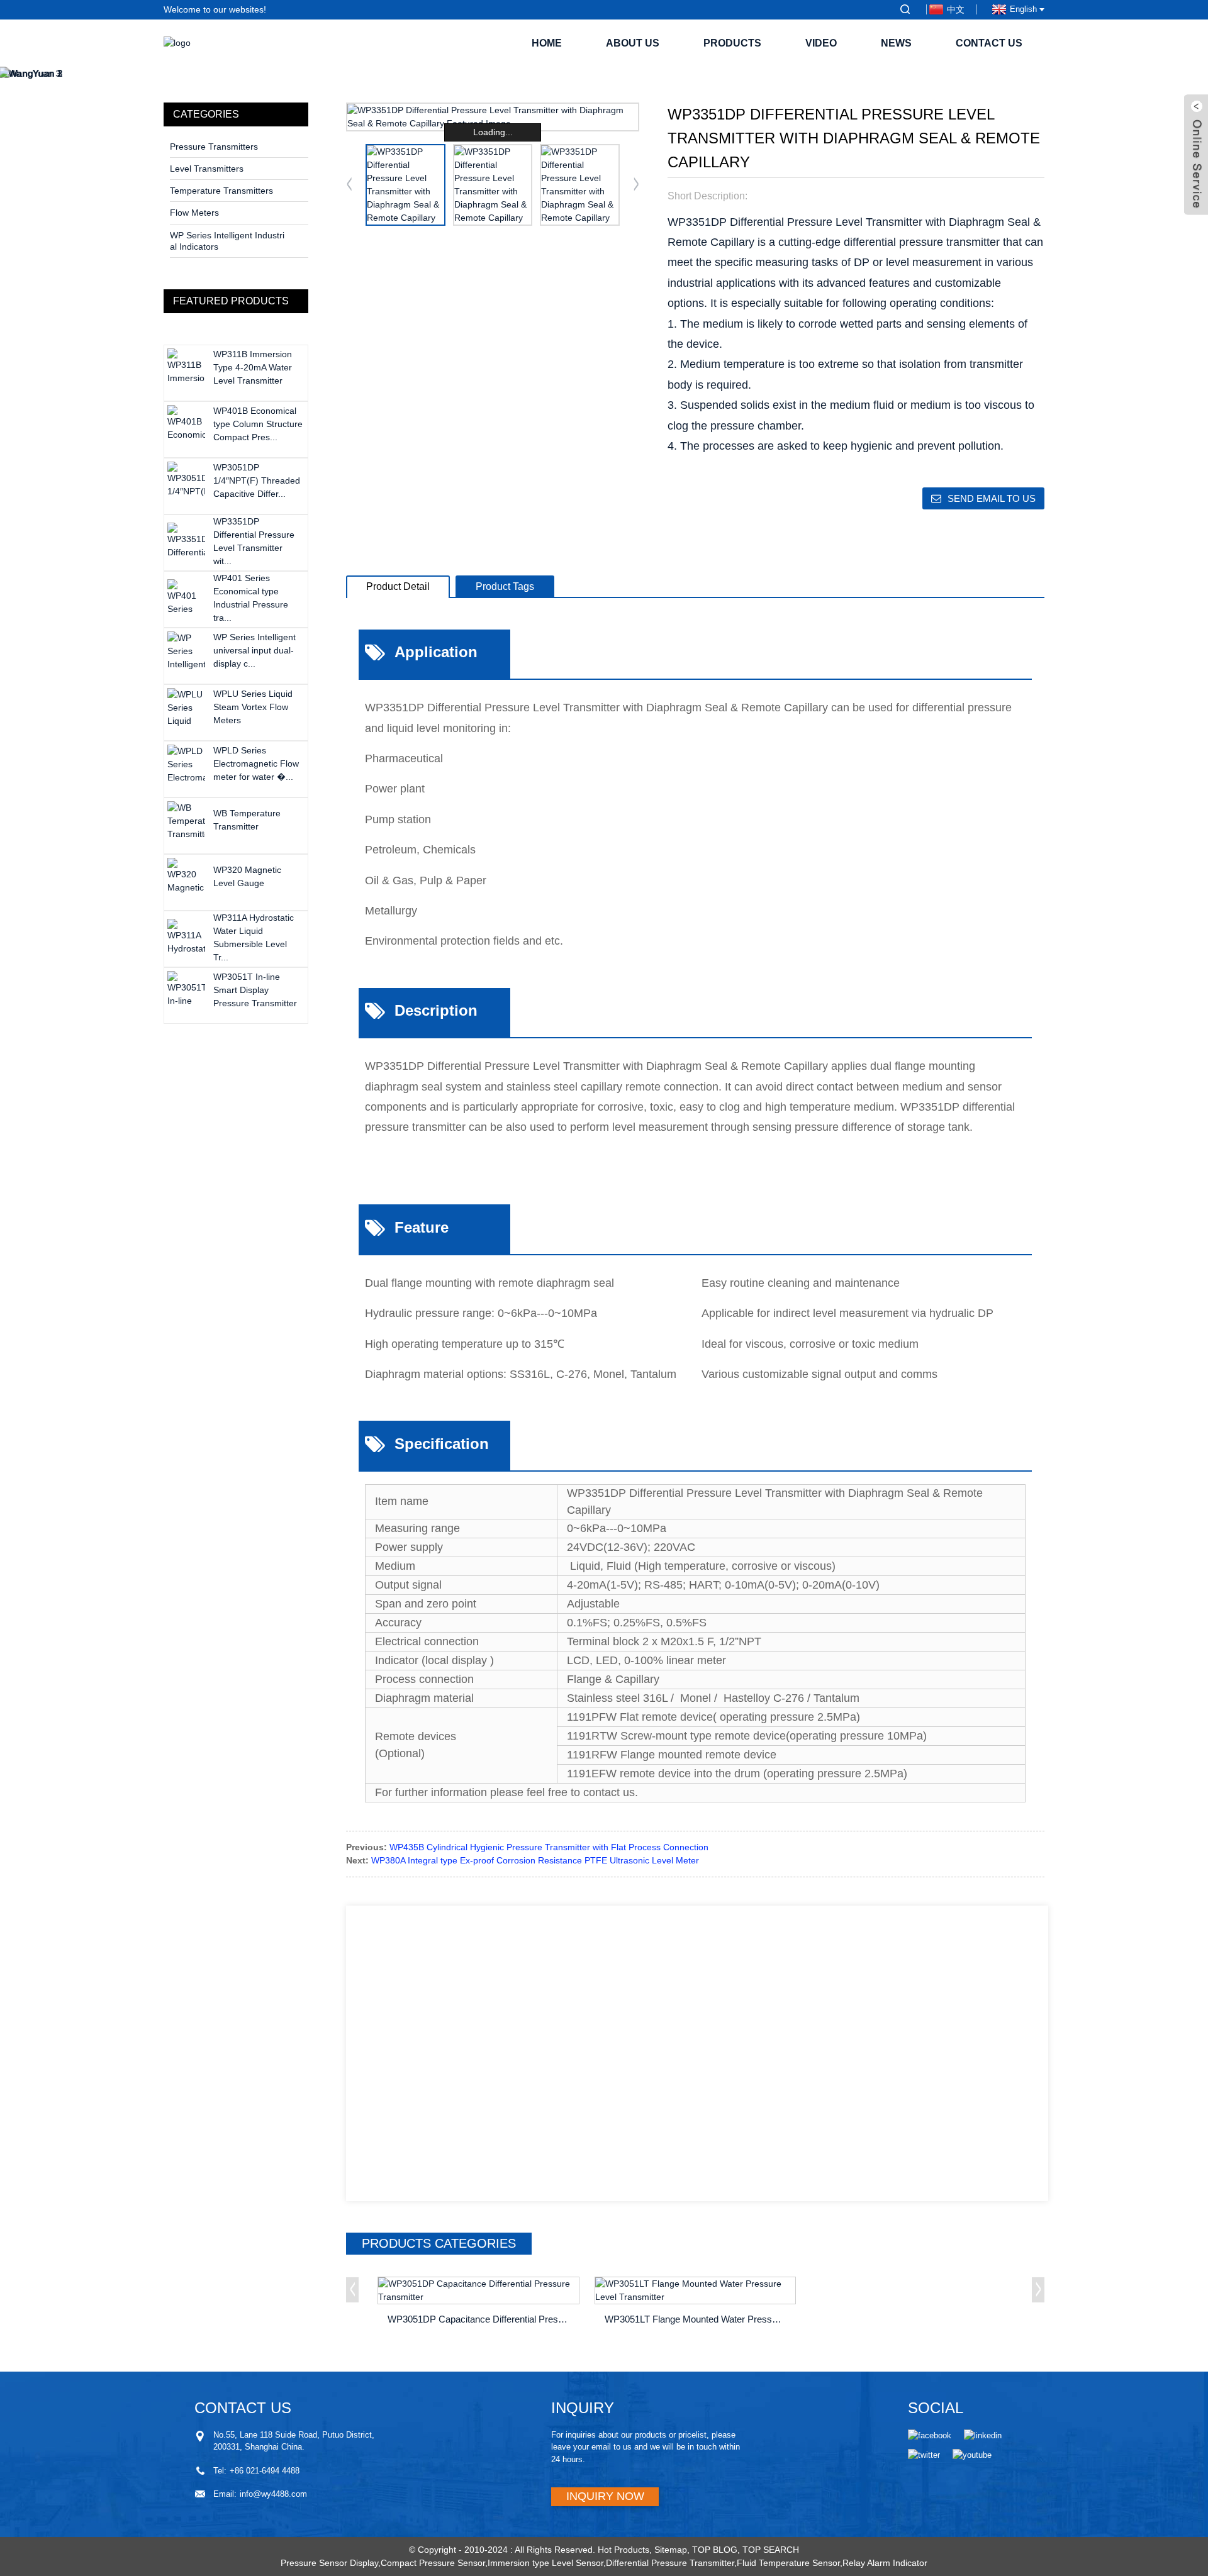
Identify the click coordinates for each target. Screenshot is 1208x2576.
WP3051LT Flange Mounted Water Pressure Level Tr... (697, 2319)
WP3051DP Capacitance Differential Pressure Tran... (480, 2319)
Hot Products (624, 2550)
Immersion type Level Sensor (545, 2563)
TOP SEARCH (771, 2550)
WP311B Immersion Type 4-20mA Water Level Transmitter (253, 367)
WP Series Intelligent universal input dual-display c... (254, 650)
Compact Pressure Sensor (433, 2563)
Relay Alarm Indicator (885, 2563)
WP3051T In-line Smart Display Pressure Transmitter (255, 990)
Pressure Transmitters (214, 147)
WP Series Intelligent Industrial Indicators (227, 241)
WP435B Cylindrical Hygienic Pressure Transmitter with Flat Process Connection (549, 1847)
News (896, 43)
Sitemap (671, 2550)
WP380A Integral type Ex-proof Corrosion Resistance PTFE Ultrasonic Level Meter (535, 1860)
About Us (633, 43)
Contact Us (989, 43)
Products (732, 43)
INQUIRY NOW (605, 2496)
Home (547, 43)
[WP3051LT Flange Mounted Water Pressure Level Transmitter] (696, 2290)
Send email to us (992, 498)
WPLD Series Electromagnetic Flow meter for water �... (256, 763)
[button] (636, 185)
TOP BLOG (715, 2550)
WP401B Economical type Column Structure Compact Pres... (258, 424)
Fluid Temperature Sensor (788, 2563)
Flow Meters (194, 213)
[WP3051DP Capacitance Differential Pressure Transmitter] (478, 2290)
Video (821, 43)
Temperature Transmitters (221, 191)
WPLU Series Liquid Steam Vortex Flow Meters (253, 707)
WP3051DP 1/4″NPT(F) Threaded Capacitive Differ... (257, 480)
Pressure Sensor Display (329, 2563)
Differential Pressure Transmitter (670, 2563)
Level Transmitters (207, 169)
